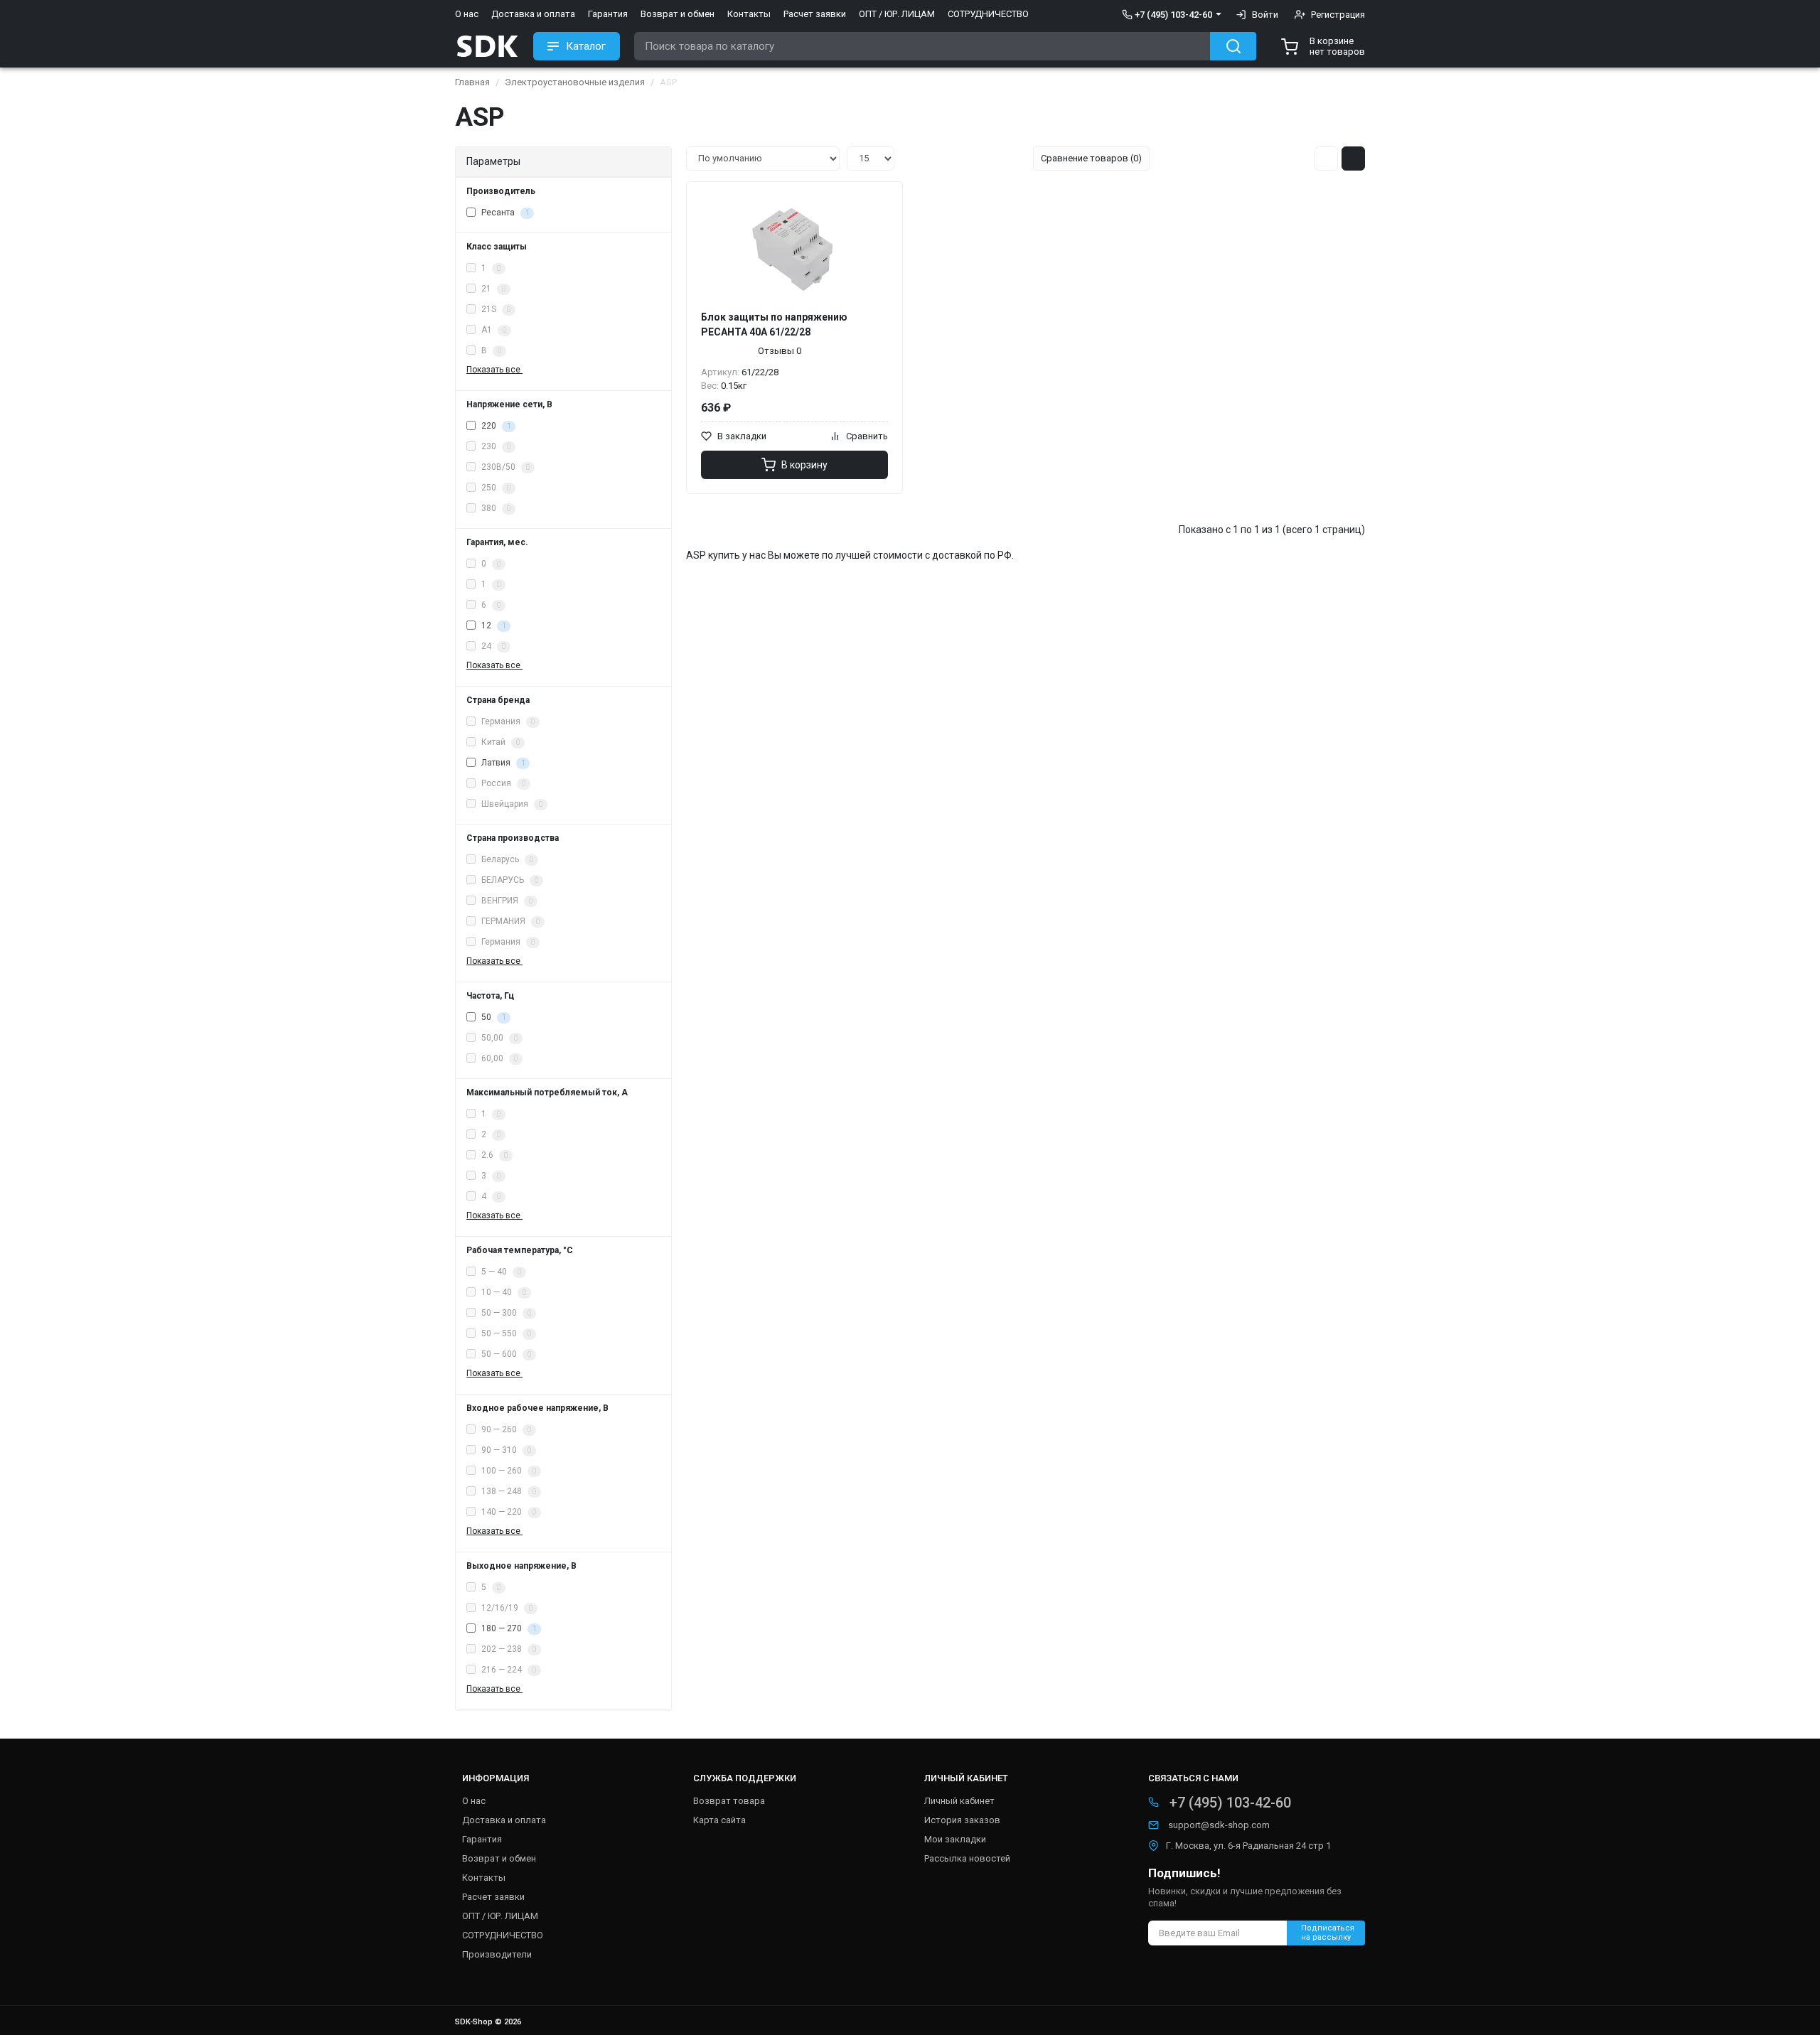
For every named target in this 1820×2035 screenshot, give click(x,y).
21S (495, 309)
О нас (467, 14)
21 (492, 289)
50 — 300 (505, 1313)
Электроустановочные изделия (575, 82)
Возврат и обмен (678, 14)
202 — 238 (508, 1649)
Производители (497, 1954)
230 (495, 446)
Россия (502, 783)
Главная (472, 82)
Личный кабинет (959, 1801)
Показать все (494, 370)
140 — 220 (508, 1512)
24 (492, 646)
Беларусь (506, 859)
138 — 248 (508, 1491)
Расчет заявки (815, 14)
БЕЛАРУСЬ (509, 880)
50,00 (498, 1038)
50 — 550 (505, 1333)
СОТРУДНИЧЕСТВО (988, 14)
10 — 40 (503, 1292)
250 (495, 488)
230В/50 (504, 467)
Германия (507, 721)
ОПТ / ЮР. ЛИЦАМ (897, 14)
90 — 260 (505, 1429)
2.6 (493, 1155)
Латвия (502, 763)
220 (495, 426)
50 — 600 (505, 1354)
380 (495, 508)
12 (492, 625)
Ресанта (504, 213)
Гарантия (608, 14)
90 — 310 (505, 1450)
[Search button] (1233, 46)
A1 (493, 330)
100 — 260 (508, 1471)
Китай (499, 742)
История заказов (962, 1820)
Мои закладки (955, 1839)
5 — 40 (500, 1272)
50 (492, 1017)
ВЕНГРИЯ (506, 901)
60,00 (498, 1058)
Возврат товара (729, 1801)
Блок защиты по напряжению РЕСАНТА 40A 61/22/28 (774, 324)
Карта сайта (719, 1820)
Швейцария (511, 804)
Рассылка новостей (967, 1858)
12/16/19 (506, 1608)
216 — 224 (508, 1670)
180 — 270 (508, 1628)
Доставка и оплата (533, 14)
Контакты (749, 14)
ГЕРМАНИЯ (509, 921)
